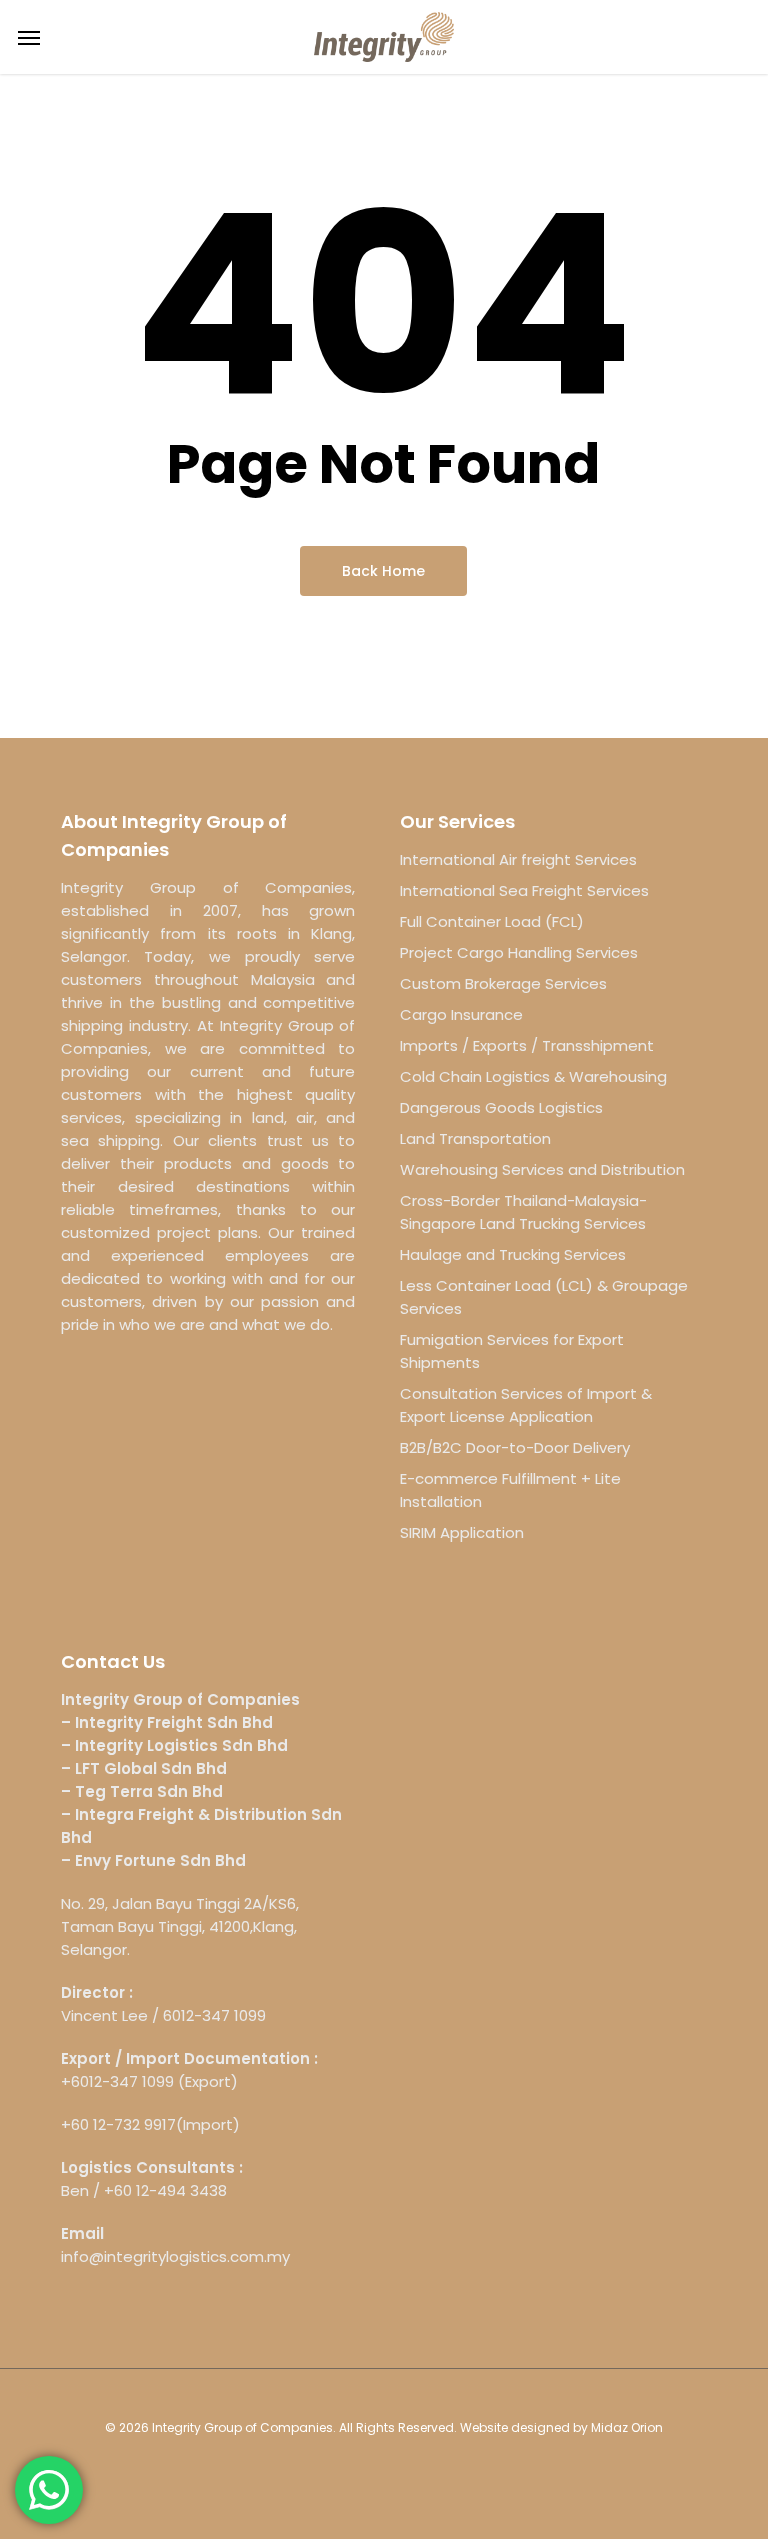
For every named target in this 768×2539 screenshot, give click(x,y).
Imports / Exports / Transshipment (527, 1045)
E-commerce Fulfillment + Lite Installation (510, 1490)
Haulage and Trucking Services (513, 1254)
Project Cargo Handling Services (519, 952)
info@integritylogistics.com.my (175, 2256)
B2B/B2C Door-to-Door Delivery (515, 1447)
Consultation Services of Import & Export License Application (526, 1405)
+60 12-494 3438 (165, 2190)
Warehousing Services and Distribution (542, 1169)
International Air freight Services (518, 859)
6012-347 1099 (214, 2015)
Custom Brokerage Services (503, 983)
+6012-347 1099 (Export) (149, 2081)
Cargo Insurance (461, 1014)
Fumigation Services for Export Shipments (512, 1351)
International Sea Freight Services (524, 890)
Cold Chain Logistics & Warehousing (533, 1076)
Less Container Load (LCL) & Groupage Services (544, 1297)
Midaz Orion (627, 2427)
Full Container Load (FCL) (492, 921)
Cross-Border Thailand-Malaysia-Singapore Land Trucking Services (523, 1212)
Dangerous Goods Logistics (501, 1107)
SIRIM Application (462, 1532)
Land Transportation (475, 1138)
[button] (29, 37)
